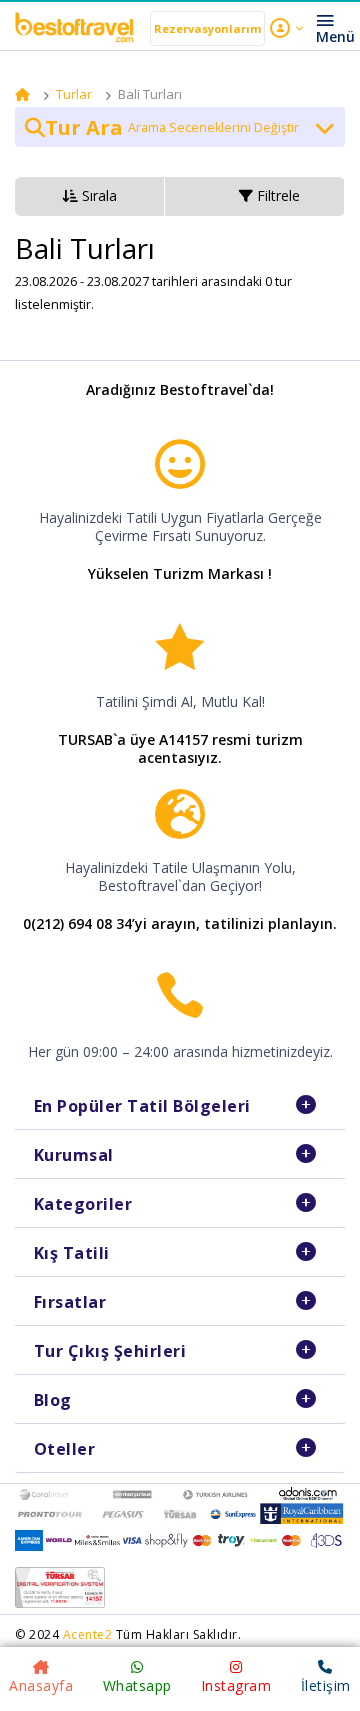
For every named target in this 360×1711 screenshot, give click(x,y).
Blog (53, 1400)
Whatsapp (137, 1685)
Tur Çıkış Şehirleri (110, 1351)
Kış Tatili (72, 1253)
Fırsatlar (70, 1302)
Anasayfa (41, 1685)
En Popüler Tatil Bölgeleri (142, 1106)
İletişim (326, 1685)
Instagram (236, 1685)
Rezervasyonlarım (207, 28)
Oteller (65, 1449)
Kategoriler (83, 1204)
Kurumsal (74, 1155)
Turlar (74, 94)
